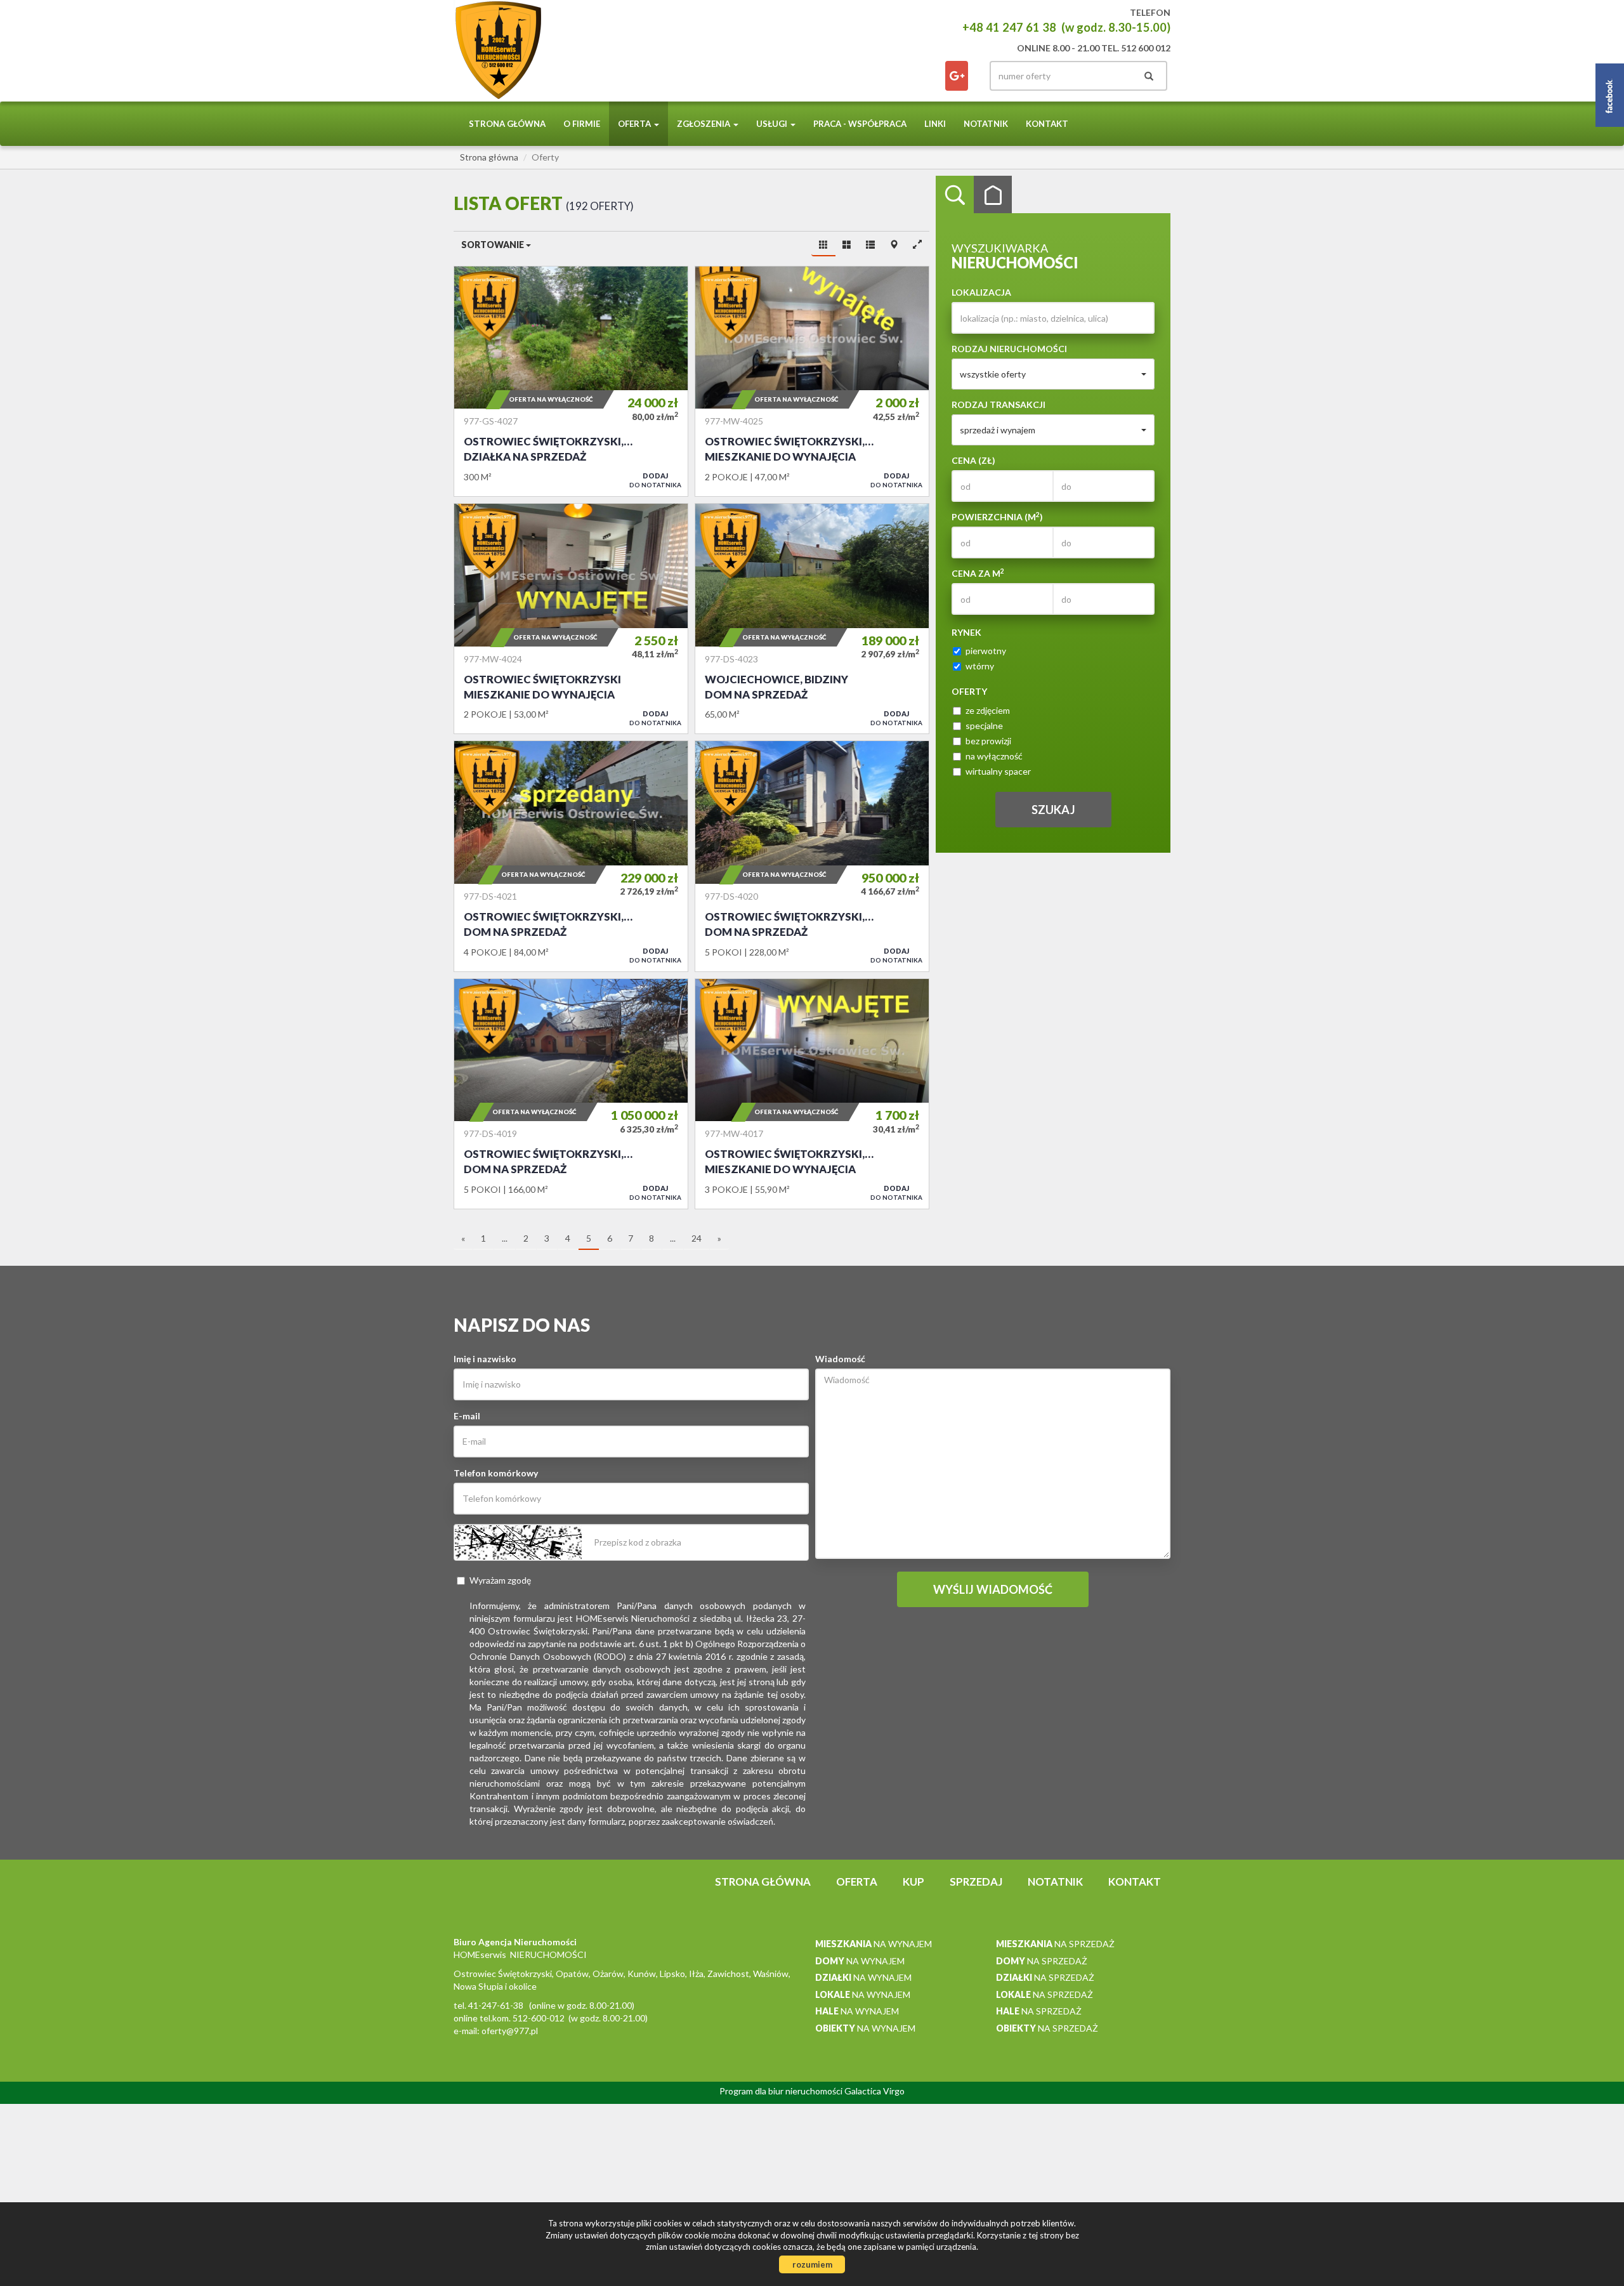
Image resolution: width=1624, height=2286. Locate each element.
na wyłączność (994, 756)
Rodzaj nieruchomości (1009, 349)
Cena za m (978, 573)
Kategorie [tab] (993, 195)
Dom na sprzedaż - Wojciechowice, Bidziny (812, 619)
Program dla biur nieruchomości (782, 2091)
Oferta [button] (635, 124)
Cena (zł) (973, 460)
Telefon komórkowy (496, 1473)
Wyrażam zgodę (500, 1580)
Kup (913, 1882)
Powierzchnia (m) (997, 516)
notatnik (986, 124)
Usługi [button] (773, 124)
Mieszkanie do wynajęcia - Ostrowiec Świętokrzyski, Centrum (812, 381)
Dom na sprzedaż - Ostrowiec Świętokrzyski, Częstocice (571, 856)
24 (697, 1238)
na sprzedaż (1055, 1944)
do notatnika (655, 480)
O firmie (582, 124)
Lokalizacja (981, 292)
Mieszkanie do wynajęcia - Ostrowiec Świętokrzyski (571, 619)
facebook (957, 76)
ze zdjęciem (988, 710)
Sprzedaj (976, 1882)
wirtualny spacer (998, 771)
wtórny (980, 666)
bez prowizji (988, 741)
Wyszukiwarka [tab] (955, 195)
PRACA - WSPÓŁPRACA (860, 124)
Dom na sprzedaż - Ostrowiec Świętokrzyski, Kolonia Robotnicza (812, 856)
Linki (935, 124)
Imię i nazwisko (485, 1359)
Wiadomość (840, 1359)
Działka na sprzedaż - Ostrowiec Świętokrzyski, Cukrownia (571, 381)
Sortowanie (494, 245)
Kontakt (1047, 124)
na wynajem (874, 1944)
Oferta (857, 1882)
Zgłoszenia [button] (704, 124)
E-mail (467, 1416)
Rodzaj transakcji (999, 404)
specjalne (984, 726)
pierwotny (986, 651)
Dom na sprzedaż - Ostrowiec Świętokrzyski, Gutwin (571, 1094)
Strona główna (507, 124)
